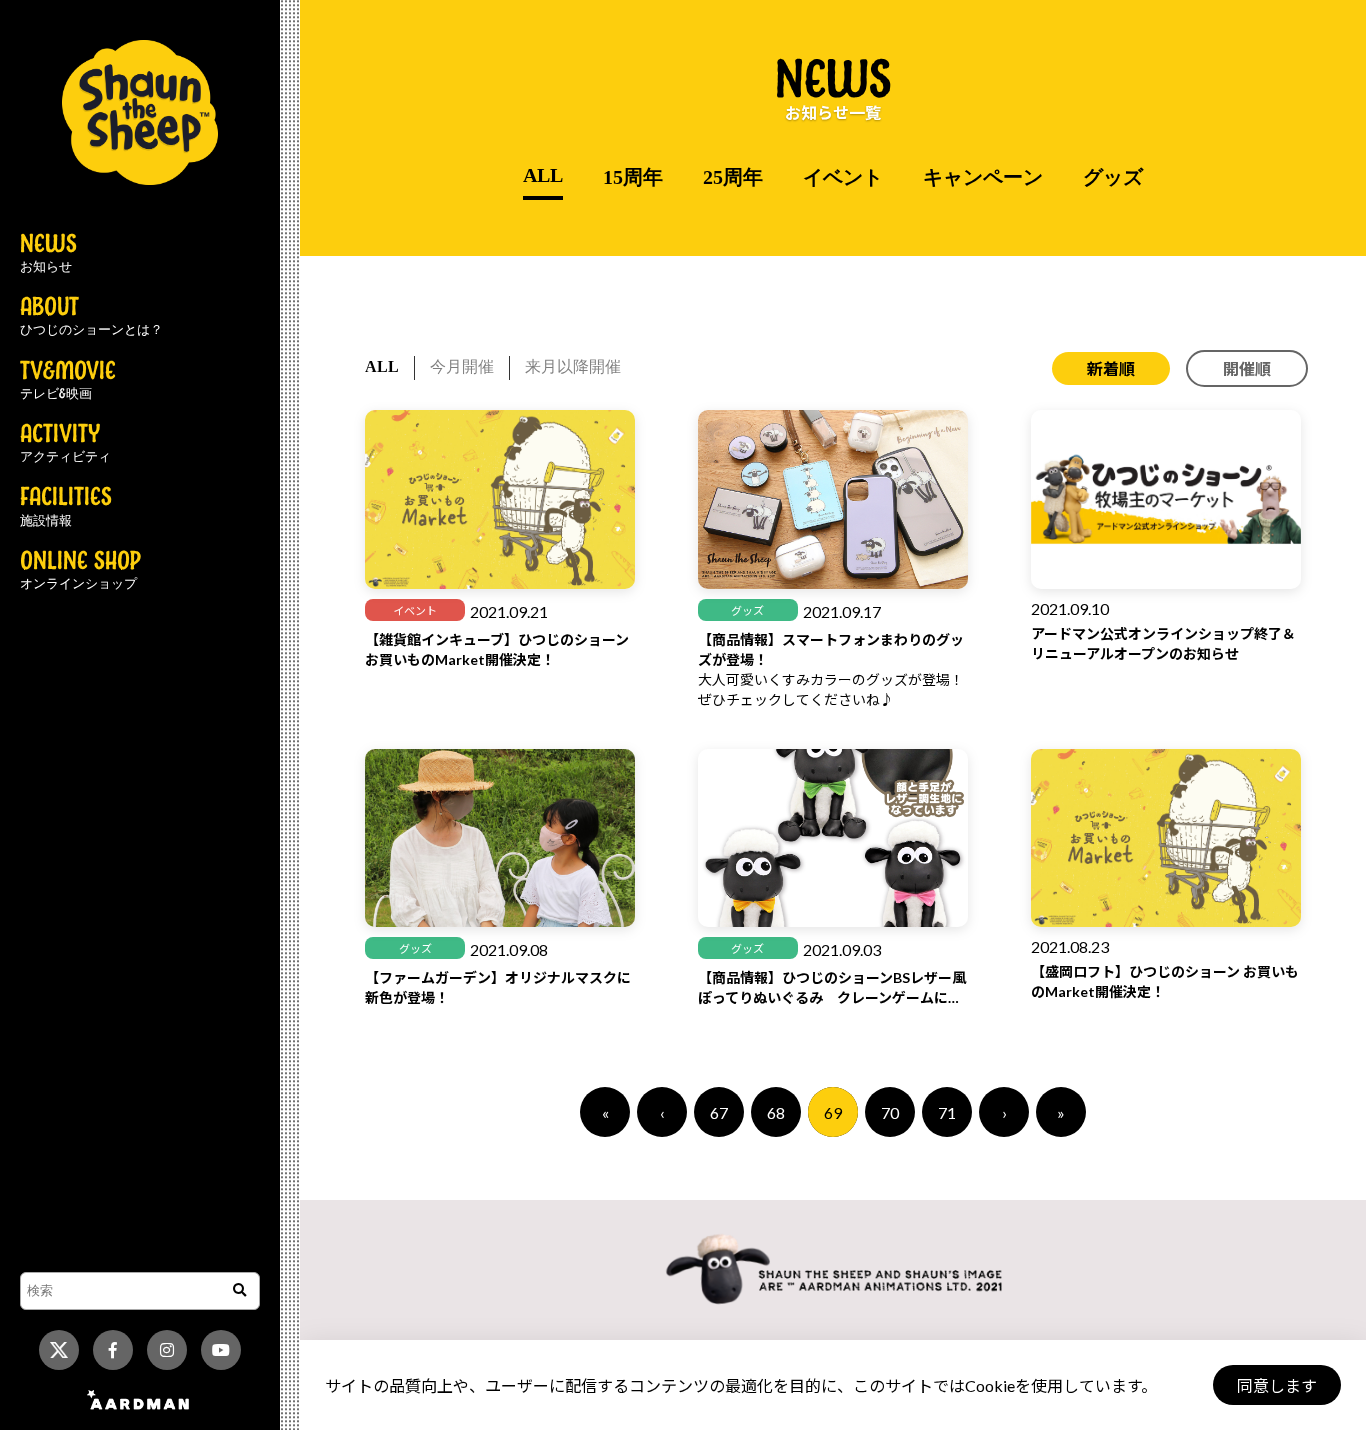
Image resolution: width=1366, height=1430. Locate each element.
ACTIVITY (65, 444)
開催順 (1247, 368)
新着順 (1111, 368)
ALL (543, 175)
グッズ (1113, 177)
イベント (843, 177)
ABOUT (91, 317)
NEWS (48, 254)
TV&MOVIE (68, 381)
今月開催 (462, 366)
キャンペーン (983, 177)
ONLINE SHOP (80, 571)
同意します (1277, 1385)
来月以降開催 (573, 366)
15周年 (633, 177)
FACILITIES (66, 507)
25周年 (733, 177)
